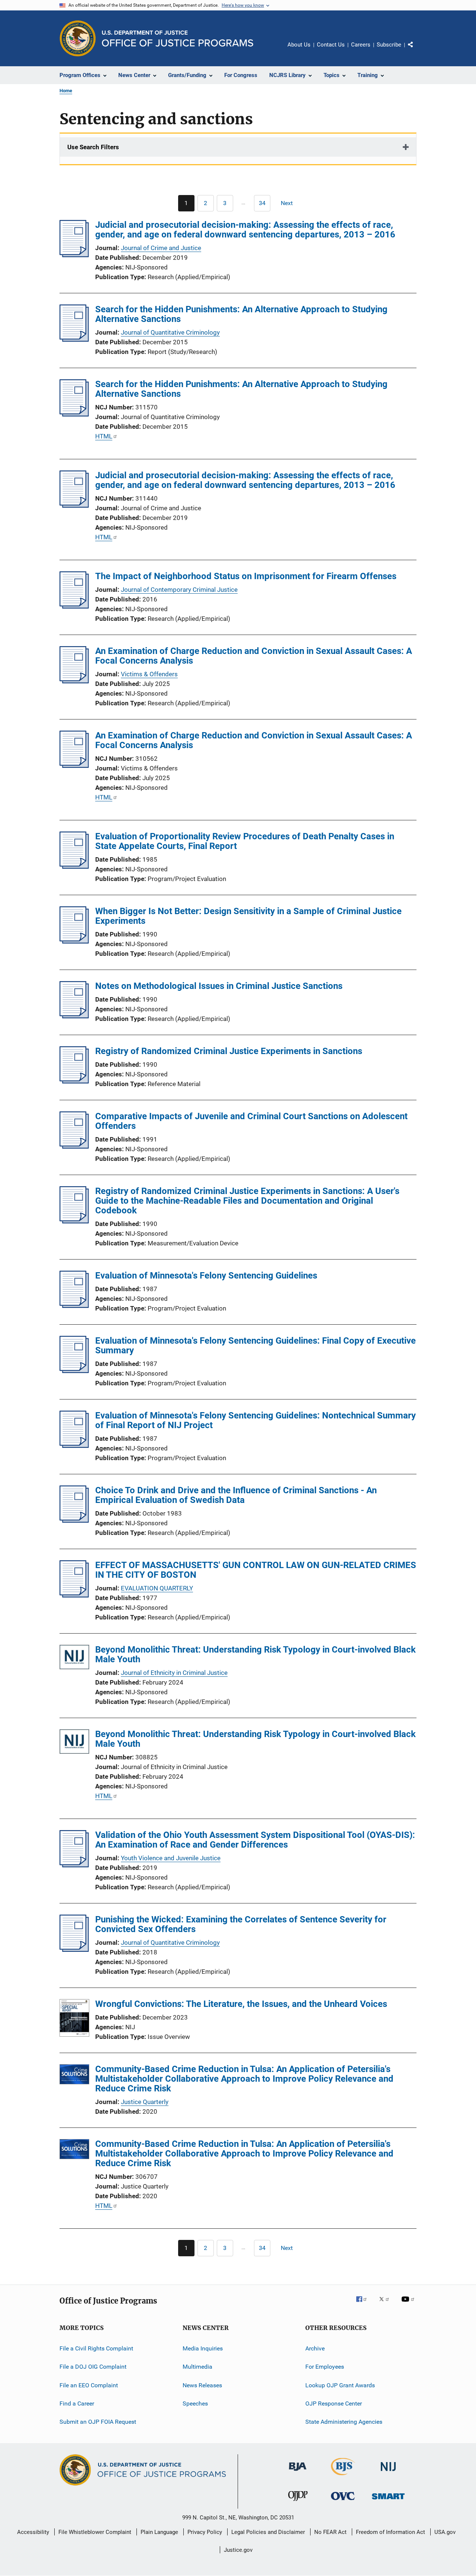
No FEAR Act (330, 2532)
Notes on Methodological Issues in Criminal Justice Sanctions (219, 986)
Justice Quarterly (145, 2102)
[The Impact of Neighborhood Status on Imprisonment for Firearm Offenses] (74, 606)
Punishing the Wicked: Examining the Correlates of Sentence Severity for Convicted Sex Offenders (241, 1924)
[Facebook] (364, 2304)
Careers (361, 45)
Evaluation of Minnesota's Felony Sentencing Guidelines (206, 1276)
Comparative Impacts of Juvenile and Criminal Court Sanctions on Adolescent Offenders (251, 1121)
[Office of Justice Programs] (78, 38)
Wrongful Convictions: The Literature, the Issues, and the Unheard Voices (241, 2004)
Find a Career (77, 2403)
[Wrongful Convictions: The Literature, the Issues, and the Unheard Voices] (74, 2019)
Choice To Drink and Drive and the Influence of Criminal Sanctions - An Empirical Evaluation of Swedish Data (236, 1495)
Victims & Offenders (149, 674)
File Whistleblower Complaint (95, 2532)
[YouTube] (409, 2304)
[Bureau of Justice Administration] (298, 2472)
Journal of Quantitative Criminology (170, 332)
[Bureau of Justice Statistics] (343, 2477)
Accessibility (33, 2532)
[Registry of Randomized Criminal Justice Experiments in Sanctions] (74, 1081)
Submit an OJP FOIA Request (98, 2422)
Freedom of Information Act (390, 2532)
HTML (104, 436)
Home (66, 91)
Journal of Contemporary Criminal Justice (179, 590)
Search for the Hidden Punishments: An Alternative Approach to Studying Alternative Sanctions (241, 314)
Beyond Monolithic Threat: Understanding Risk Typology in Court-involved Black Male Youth (255, 1654)
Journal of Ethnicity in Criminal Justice (174, 1673)
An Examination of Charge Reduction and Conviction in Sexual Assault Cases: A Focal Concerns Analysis (254, 656)
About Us (299, 45)
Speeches (195, 2403)
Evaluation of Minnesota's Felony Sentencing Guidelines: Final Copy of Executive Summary (255, 1346)
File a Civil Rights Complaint (96, 2348)
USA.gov (445, 2532)
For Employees (325, 2367)
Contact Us (331, 45)
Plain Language (159, 2532)
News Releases (202, 2385)
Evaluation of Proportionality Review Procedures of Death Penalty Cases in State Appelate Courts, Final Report (245, 841)
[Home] (178, 39)
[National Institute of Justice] (388, 2472)
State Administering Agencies (344, 2422)
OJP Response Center (334, 2403)
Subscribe (389, 45)
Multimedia (197, 2367)
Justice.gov (238, 2550)
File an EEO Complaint (89, 2385)
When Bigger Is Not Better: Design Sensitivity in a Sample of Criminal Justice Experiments (248, 916)
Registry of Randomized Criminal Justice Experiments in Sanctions (229, 1051)
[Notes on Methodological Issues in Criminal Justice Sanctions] (74, 1016)
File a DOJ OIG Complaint (93, 2367)
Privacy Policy (205, 2532)
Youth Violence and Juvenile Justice (171, 1858)
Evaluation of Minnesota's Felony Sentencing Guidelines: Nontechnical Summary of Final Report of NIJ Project (255, 1420)
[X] (387, 2304)
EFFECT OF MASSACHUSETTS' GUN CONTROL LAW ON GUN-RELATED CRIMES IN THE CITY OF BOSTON (256, 1570)
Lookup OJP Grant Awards (340, 2385)
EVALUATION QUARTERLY (157, 1588)
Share (416, 50)
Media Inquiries (203, 2348)
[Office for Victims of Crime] (343, 2501)
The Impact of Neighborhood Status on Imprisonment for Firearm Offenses (246, 576)
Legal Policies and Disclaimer (268, 2532)
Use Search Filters (93, 147)
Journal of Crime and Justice (161, 248)
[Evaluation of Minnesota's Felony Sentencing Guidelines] (74, 1306)
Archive (315, 2348)
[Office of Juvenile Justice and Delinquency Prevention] (298, 2502)
